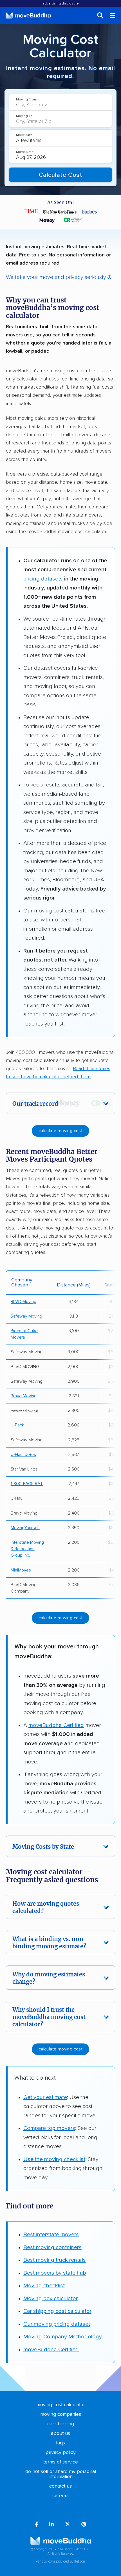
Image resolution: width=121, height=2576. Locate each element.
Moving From (27, 99)
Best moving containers (52, 2247)
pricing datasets (43, 579)
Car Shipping (61, 2424)
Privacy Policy (61, 2453)
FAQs (60, 2443)
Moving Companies (61, 2414)
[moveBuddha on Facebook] (36, 2525)
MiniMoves (21, 1570)
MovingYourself (25, 1528)
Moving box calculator (51, 2299)
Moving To (24, 116)
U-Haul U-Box (23, 1455)
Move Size (24, 135)
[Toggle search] (100, 15)
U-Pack (17, 1425)
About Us (60, 2433)
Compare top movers (49, 2128)
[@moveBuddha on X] (68, 2525)
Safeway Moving (26, 1316)
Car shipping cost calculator (57, 2311)
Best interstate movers (51, 2235)
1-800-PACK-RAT (27, 1484)
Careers (60, 2496)
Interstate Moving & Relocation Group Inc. (27, 1549)
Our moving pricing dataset (57, 2324)
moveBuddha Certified (56, 1725)
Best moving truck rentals (55, 2260)
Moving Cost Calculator (61, 2405)
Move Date (25, 152)
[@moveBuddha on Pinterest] (84, 2525)
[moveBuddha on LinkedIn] (51, 2525)
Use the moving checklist (54, 2159)
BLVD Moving (23, 1302)
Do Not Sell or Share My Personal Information (61, 2474)
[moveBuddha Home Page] (28, 15)
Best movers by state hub (55, 2273)
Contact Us (60, 2486)
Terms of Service (61, 2462)
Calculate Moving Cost (60, 1131)
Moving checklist (44, 2286)
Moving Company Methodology (63, 2337)
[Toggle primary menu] (113, 15)
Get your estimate (45, 2097)
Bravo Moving (24, 1396)
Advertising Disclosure (61, 4)
